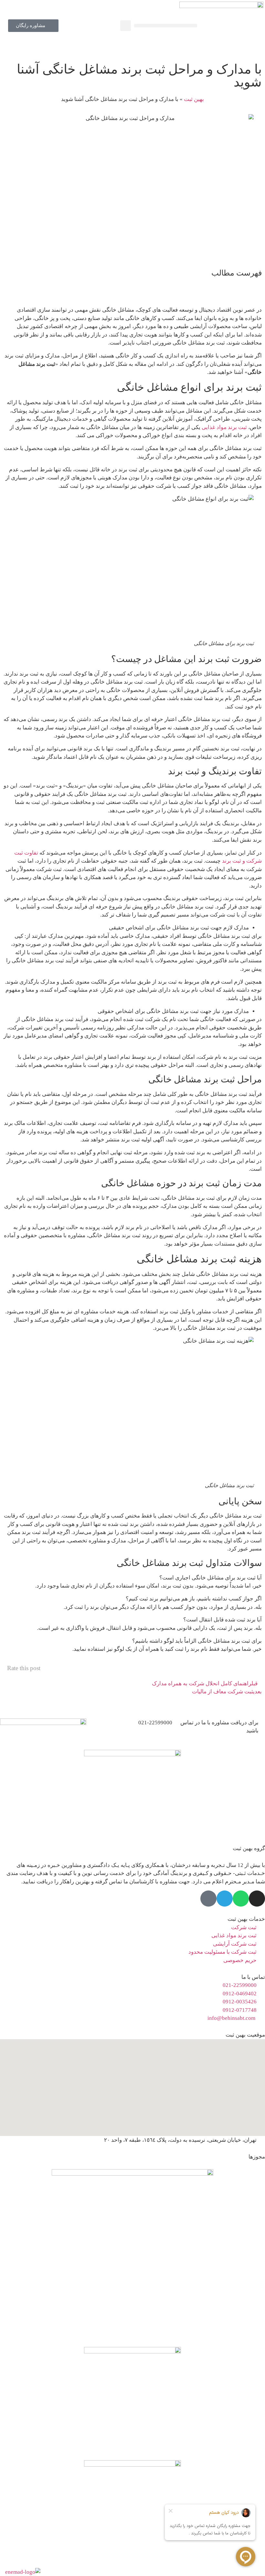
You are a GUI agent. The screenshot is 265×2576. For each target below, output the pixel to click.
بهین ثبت (194, 99)
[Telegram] (225, 1899)
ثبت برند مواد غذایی (224, 427)
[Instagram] (257, 1899)
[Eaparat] (208, 1899)
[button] (166, 26)
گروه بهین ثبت (249, 1848)
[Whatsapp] (241, 1899)
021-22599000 (155, 1723)
